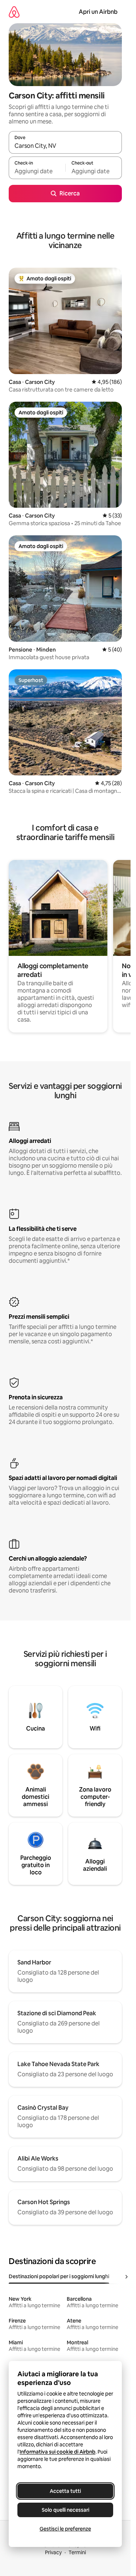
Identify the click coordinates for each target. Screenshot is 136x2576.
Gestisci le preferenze (65, 2529)
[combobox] (65, 146)
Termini (77, 2552)
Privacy (53, 2552)
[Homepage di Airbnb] (14, 12)
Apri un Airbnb (98, 12)
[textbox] (37, 171)
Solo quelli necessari (65, 2510)
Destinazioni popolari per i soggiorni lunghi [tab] (59, 2276)
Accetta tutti (65, 2491)
